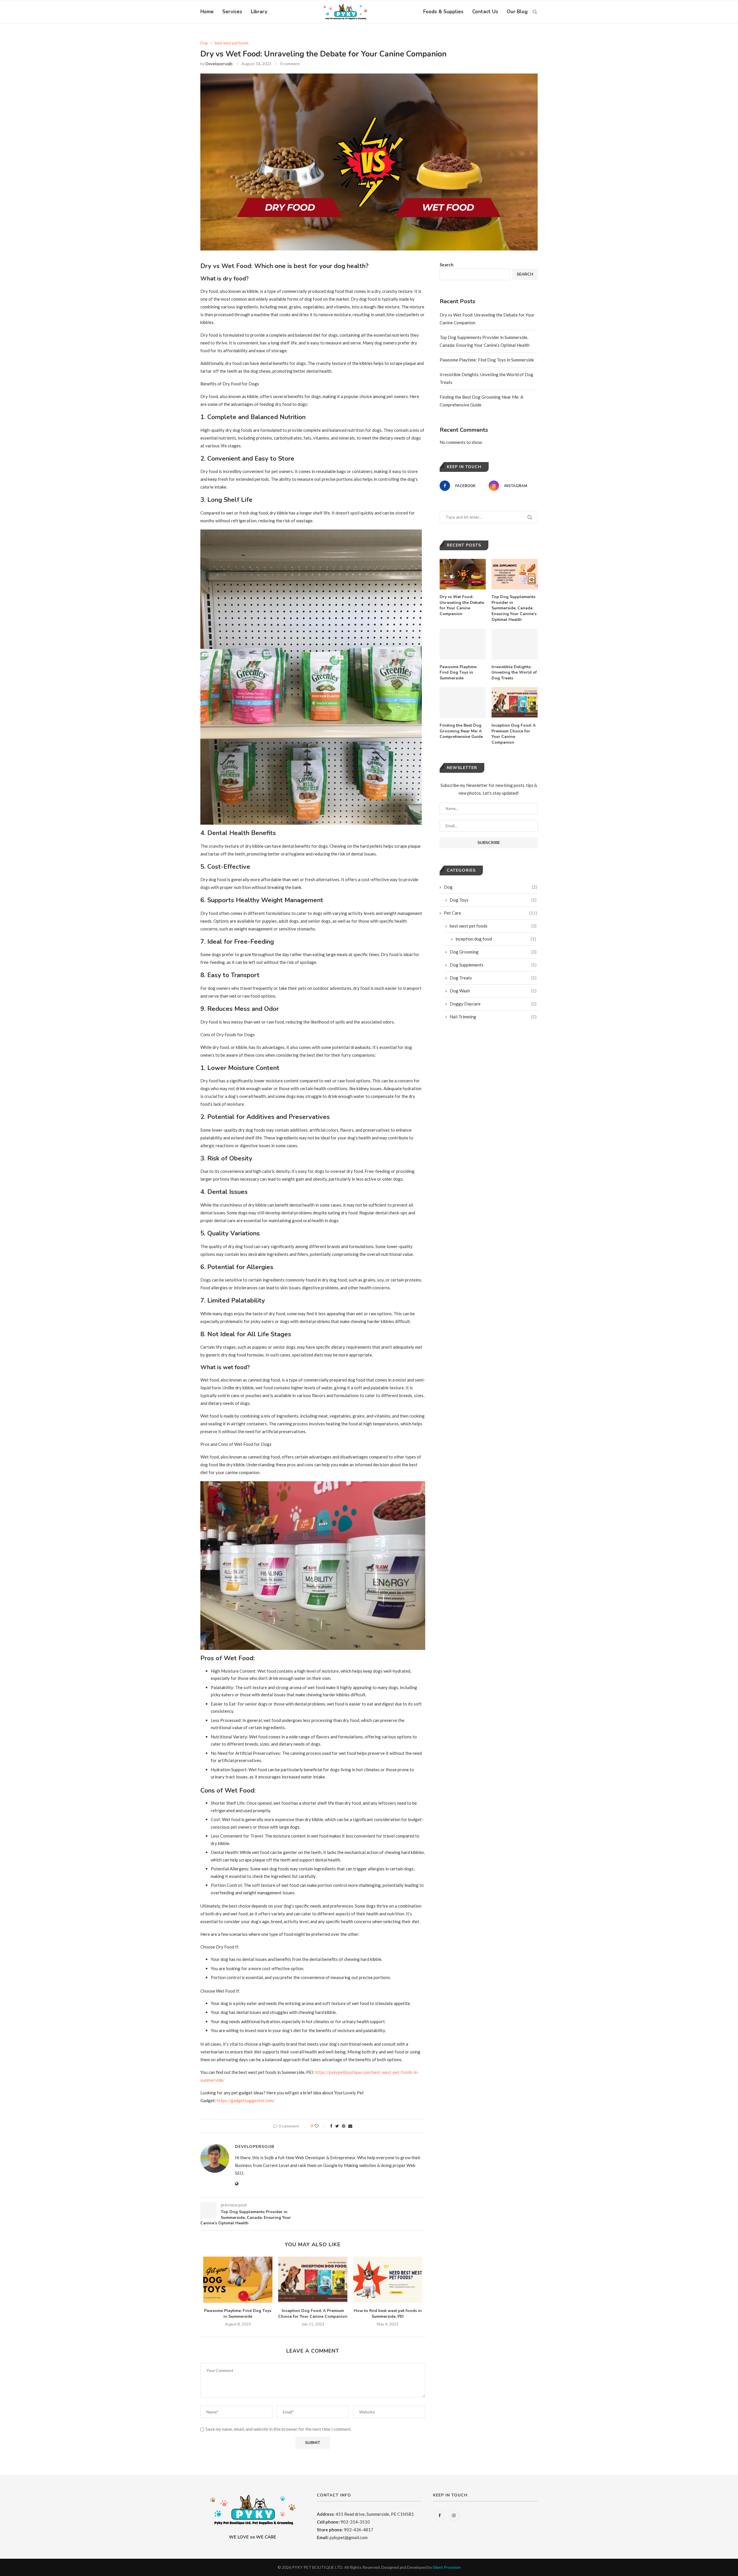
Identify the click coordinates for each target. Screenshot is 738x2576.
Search (447, 265)
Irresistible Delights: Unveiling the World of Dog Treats (514, 672)
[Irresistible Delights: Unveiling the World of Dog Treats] (515, 644)
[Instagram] (454, 2515)
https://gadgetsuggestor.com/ (246, 2100)
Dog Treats (493, 978)
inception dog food (496, 939)
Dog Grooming (493, 952)
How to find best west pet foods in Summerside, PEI (388, 2314)
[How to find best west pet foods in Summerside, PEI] (388, 2280)
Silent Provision (447, 2567)
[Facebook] (440, 2515)
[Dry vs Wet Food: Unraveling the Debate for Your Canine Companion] (463, 574)
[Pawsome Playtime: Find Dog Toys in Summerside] (238, 2280)
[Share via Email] (350, 2126)
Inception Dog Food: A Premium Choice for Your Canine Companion (313, 2314)
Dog (204, 43)
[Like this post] (320, 2126)
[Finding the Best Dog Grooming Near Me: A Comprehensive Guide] (463, 703)
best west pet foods (232, 43)
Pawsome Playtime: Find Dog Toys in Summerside (238, 2314)
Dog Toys (493, 900)
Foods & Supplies (443, 12)
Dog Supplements (493, 965)
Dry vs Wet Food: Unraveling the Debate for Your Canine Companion (462, 605)
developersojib (219, 64)
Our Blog (517, 12)
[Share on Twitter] (337, 2126)
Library (259, 12)
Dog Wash (493, 991)
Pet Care (491, 913)
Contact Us (485, 12)
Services (232, 12)
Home (207, 12)
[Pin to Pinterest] (344, 2126)
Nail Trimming (493, 1017)
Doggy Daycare (493, 1004)
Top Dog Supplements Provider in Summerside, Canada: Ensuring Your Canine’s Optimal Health (514, 608)
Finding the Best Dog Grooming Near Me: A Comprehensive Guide (461, 731)
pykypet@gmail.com (349, 2537)
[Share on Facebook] (331, 2126)
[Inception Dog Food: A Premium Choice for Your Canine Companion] (313, 2280)
